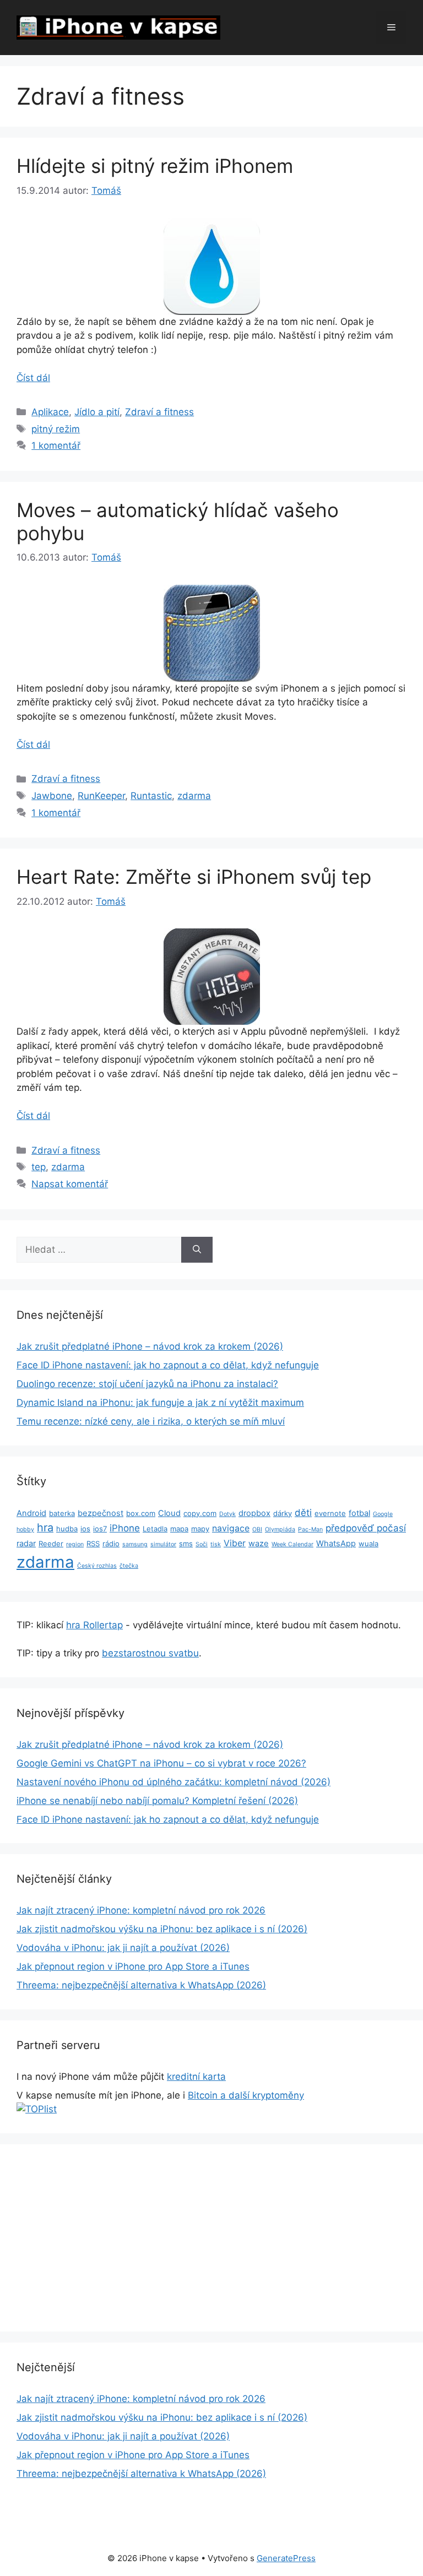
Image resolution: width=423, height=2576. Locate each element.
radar (26, 1544)
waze (259, 1544)
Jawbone (52, 796)
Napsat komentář (70, 1184)
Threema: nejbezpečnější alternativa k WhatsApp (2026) (141, 1985)
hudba (67, 1529)
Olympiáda (280, 1529)
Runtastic (151, 796)
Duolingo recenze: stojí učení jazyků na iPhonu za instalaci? (147, 1384)
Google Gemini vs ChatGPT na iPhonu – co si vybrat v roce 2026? (161, 1763)
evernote (330, 1513)
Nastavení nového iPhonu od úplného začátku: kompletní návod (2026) (173, 1782)
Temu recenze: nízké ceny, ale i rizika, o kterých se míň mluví (151, 1421)
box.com (141, 1513)
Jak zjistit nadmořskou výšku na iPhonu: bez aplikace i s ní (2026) (162, 1929)
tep (39, 1167)
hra (45, 1528)
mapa (179, 1529)
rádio (111, 1544)
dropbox (254, 1513)
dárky (283, 1513)
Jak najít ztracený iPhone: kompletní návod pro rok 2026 (141, 1910)
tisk (216, 1544)
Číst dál (33, 378)
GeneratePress (286, 2558)
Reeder (51, 1544)
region (75, 1544)
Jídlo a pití (97, 412)
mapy (200, 1529)
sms (186, 1544)
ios (85, 1529)
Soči (202, 1544)
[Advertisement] (211, 2238)
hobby (25, 1529)
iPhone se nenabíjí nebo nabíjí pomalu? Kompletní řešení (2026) (157, 1801)
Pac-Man (310, 1529)
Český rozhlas (97, 1566)
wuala (368, 1544)
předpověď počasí (366, 1528)
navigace (231, 1528)
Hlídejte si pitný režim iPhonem (155, 166)
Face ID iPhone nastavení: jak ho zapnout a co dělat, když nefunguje (168, 1365)
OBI (257, 1529)
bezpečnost (101, 1513)
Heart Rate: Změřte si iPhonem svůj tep (194, 877)
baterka (62, 1513)
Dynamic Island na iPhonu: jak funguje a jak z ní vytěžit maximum (160, 1403)
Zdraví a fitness (159, 412)
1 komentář (56, 445)
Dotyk (227, 1514)
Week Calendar (292, 1544)
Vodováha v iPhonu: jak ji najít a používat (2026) (123, 1948)
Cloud (169, 1513)
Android (31, 1513)
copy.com (200, 1513)
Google (383, 1514)
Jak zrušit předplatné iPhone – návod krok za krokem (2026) (150, 1346)
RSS (93, 1544)
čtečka (129, 1566)
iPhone (125, 1528)
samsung (135, 1544)
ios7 (100, 1529)
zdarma (194, 796)
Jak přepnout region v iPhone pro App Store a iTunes (133, 1966)
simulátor (163, 1544)
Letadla (155, 1529)
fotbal (359, 1513)
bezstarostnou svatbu (150, 1653)
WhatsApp (336, 1544)
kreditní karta (196, 2077)
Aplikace (50, 412)
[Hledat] (197, 1250)
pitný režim (56, 429)
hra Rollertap (94, 1625)
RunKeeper (101, 796)
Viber (235, 1543)
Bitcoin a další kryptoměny (246, 2095)
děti (303, 1513)
